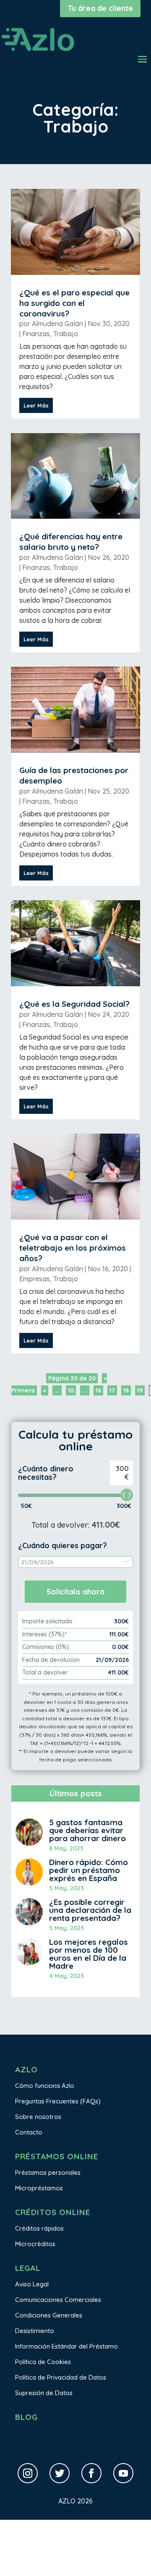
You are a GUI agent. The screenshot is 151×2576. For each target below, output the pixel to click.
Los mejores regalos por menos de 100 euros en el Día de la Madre (89, 1954)
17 (112, 1390)
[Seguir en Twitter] (60, 2473)
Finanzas (36, 334)
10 (71, 1390)
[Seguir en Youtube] (123, 2473)
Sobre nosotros (38, 2117)
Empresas (35, 1279)
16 (98, 1390)
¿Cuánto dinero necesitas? (46, 1473)
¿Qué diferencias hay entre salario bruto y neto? (71, 542)
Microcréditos (35, 2244)
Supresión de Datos (44, 2393)
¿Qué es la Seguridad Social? (74, 1004)
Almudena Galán (57, 324)
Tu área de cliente (100, 8)
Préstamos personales (48, 2172)
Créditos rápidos (39, 2228)
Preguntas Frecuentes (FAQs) (58, 2101)
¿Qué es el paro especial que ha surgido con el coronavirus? (74, 303)
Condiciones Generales (49, 2315)
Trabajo (66, 334)
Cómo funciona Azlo (45, 2086)
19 (140, 1390)
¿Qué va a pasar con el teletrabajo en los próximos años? (73, 1248)
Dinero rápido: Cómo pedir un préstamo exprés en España (89, 1870)
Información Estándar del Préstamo (66, 2346)
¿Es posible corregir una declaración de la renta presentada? (90, 1910)
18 (126, 1390)
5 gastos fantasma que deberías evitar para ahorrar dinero (87, 1830)
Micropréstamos (39, 2188)
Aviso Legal (32, 2284)
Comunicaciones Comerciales (58, 2300)
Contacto (29, 2132)
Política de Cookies (43, 2362)
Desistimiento (35, 2331)
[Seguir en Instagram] (28, 2473)
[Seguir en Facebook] (91, 2473)
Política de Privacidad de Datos (61, 2377)
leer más (36, 405)
